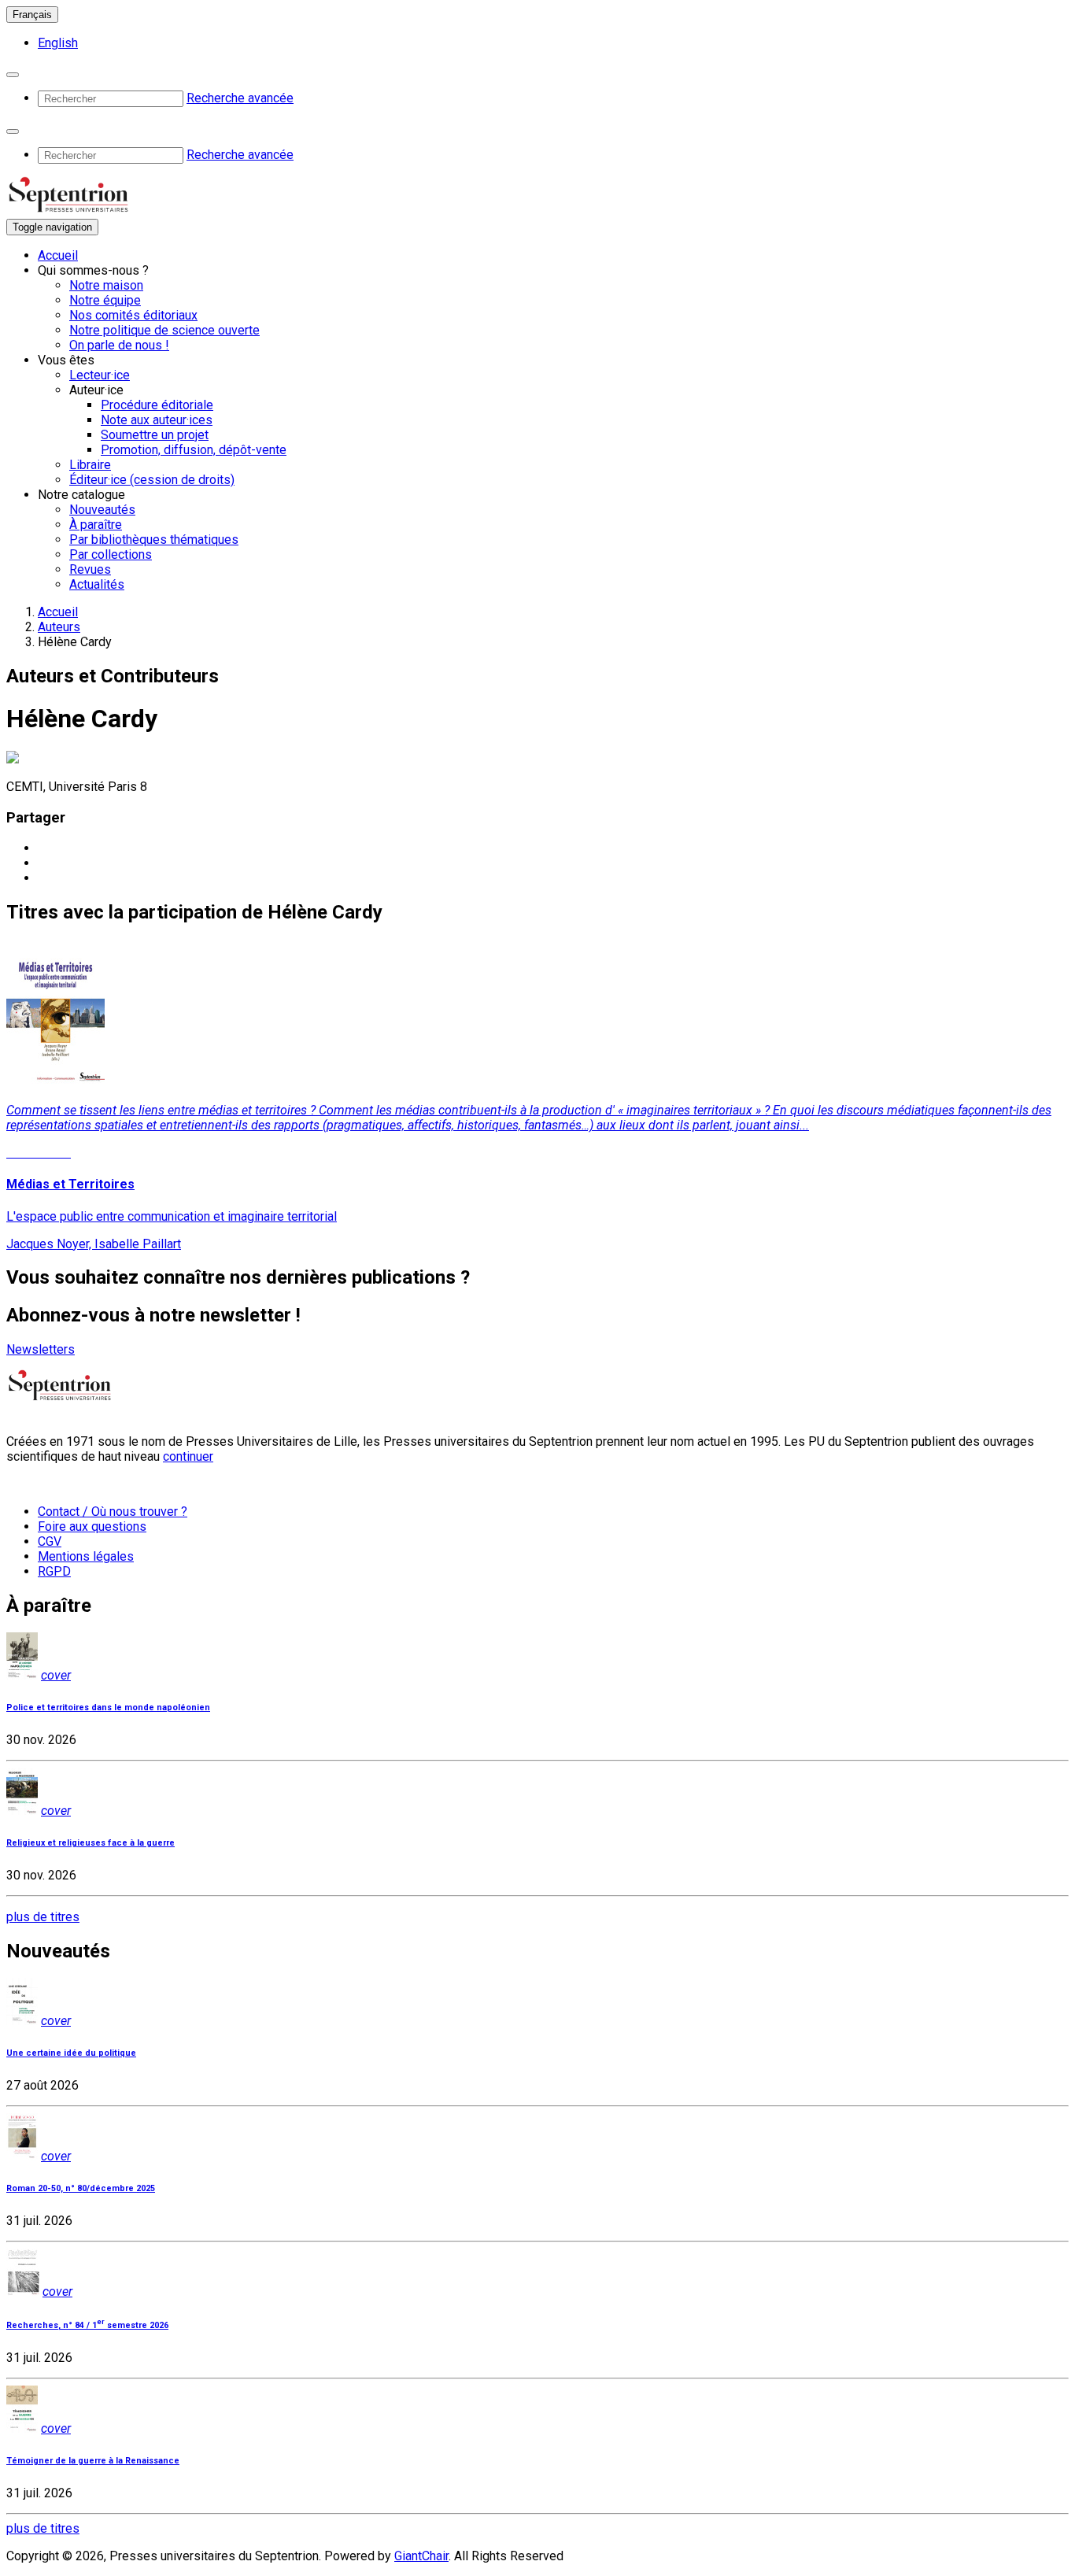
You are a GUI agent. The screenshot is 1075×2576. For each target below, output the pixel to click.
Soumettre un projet (155, 435)
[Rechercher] (13, 75)
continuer (188, 1456)
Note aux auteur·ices (157, 420)
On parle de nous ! (119, 345)
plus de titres (43, 1917)
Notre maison (106, 285)
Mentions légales (86, 1556)
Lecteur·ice (100, 375)
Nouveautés (102, 510)
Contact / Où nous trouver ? (113, 1512)
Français (32, 15)
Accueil (58, 255)
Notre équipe (105, 300)
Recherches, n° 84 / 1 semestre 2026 (87, 2325)
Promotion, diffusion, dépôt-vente (194, 450)
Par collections (111, 554)
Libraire (90, 465)
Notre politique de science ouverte (164, 330)
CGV (50, 1541)
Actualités (97, 584)
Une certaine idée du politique (71, 2053)
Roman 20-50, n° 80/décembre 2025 (81, 2188)
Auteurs (59, 627)
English (58, 43)
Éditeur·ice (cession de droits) (152, 480)
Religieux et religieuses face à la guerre (91, 1843)
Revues (90, 569)
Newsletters (41, 1349)
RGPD (54, 1571)
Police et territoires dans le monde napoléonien (108, 1707)
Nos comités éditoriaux (133, 315)
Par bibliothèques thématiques (154, 540)
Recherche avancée (240, 98)
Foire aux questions (92, 1526)
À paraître (96, 525)
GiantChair (421, 2556)
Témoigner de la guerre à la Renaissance (93, 2461)
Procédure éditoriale (157, 405)
